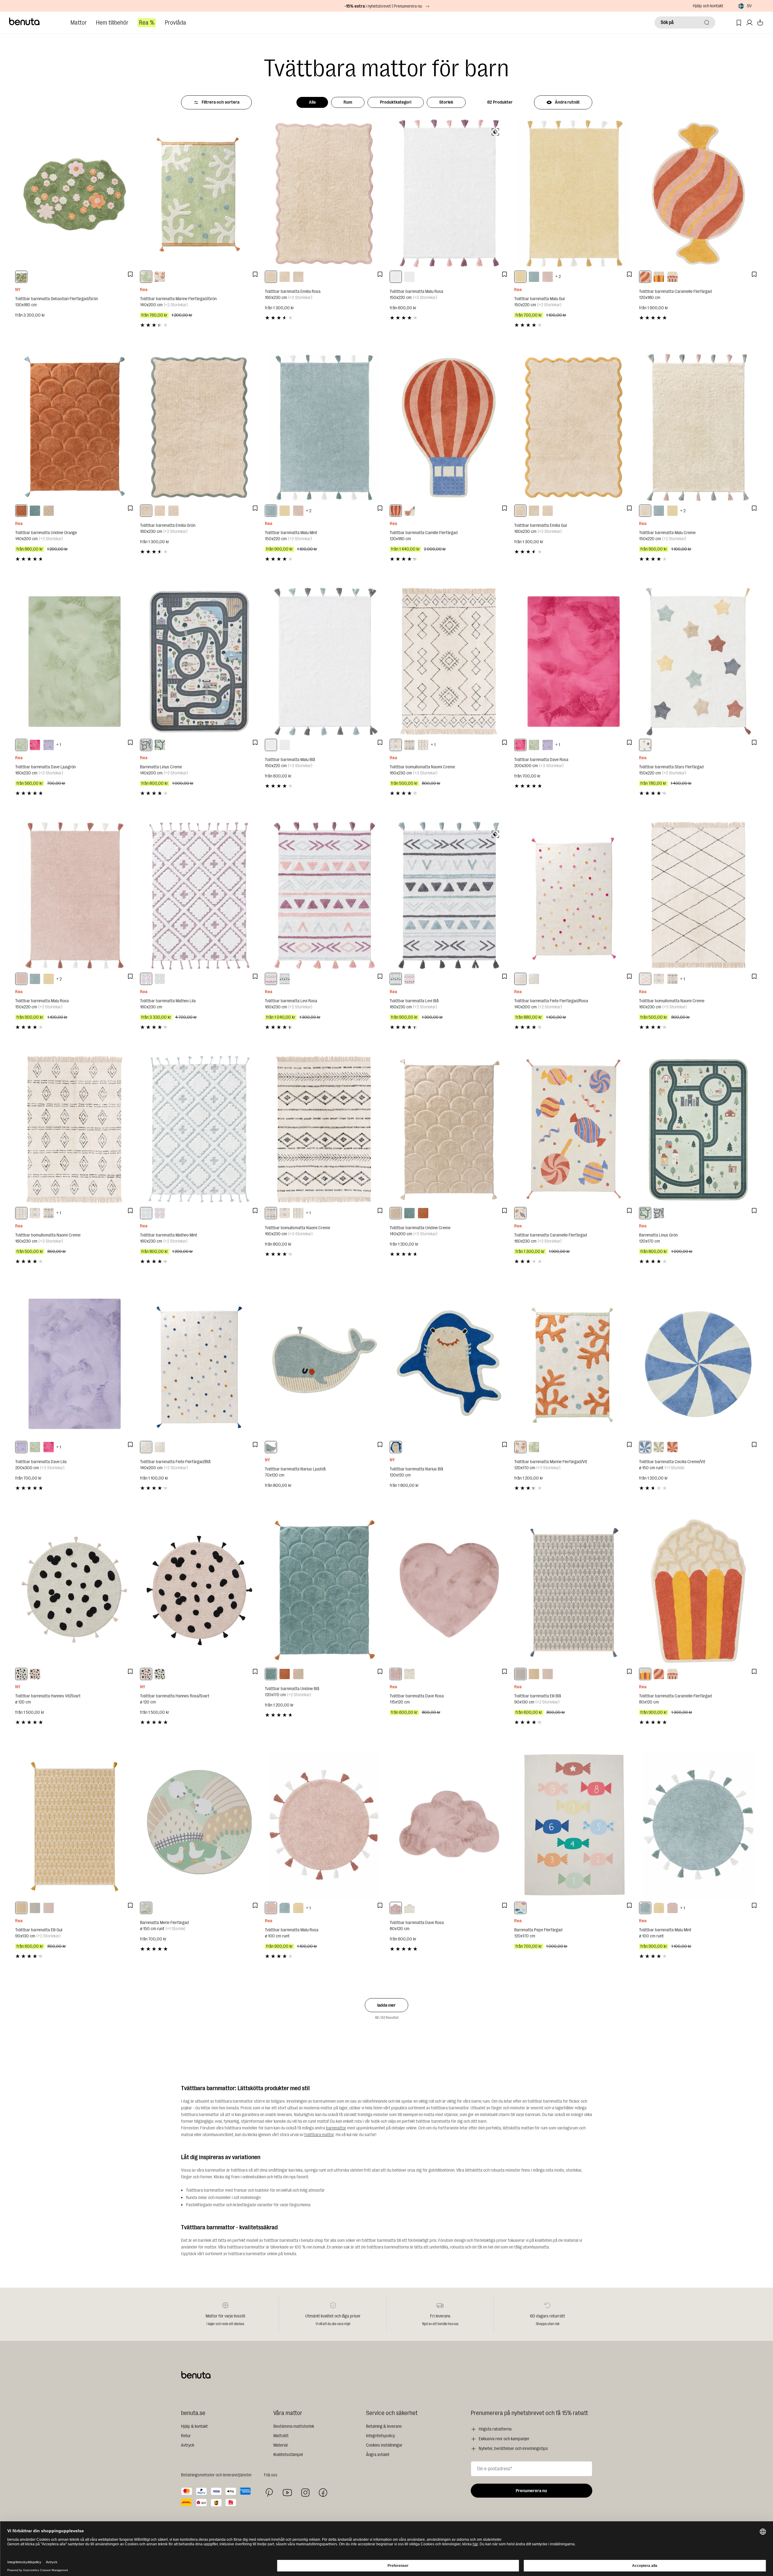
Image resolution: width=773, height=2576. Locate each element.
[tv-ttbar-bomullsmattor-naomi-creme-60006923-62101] (396, 745)
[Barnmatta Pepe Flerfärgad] (574, 1825)
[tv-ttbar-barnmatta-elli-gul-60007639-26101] (534, 1674)
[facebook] (323, 2493)
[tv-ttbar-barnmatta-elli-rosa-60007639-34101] (548, 1674)
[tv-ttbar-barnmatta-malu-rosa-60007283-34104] (271, 1908)
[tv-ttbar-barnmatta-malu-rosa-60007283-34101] (548, 277)
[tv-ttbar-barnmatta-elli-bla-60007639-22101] (520, 1674)
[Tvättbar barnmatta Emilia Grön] (199, 428)
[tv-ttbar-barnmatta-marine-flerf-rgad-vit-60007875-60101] (160, 277)
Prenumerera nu (531, 2491)
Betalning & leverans (384, 2426)
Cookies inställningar (384, 2445)
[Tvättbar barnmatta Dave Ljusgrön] (75, 662)
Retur (186, 2436)
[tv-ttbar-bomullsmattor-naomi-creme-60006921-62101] (423, 745)
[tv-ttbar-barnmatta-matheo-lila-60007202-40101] (146, 979)
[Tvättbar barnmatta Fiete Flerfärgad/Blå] (199, 1364)
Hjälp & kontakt (194, 2426)
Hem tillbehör (112, 23)
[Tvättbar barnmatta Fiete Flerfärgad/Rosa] (574, 896)
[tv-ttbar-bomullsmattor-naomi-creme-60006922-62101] (409, 745)
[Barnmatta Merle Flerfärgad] (199, 1825)
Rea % (147, 23)
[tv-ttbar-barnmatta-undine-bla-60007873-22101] (35, 511)
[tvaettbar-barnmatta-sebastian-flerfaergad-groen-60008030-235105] (21, 277)
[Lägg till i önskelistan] (130, 274)
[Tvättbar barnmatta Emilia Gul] (574, 428)
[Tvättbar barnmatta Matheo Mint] (199, 1130)
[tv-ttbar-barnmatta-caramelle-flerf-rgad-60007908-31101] (659, 277)
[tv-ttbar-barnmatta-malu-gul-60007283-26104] (298, 1908)
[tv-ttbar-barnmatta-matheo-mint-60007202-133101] (160, 979)
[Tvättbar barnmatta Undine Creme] (449, 1130)
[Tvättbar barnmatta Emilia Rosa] (324, 193)
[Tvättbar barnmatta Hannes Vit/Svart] (75, 1591)
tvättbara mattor (319, 2135)
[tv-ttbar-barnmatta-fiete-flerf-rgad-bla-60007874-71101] (534, 979)
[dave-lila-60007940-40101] (49, 745)
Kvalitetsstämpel (288, 2455)
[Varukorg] (760, 23)
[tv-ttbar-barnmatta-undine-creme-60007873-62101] (49, 511)
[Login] (749, 23)
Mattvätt (281, 2436)
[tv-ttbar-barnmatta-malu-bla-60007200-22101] (409, 277)
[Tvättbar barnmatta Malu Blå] (324, 662)
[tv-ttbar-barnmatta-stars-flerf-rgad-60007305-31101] (645, 745)
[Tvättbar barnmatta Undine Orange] (75, 428)
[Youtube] (287, 2493)
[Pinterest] (269, 2493)
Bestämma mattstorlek (294, 2426)
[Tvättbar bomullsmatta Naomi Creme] (449, 662)
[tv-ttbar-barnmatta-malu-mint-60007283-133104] (285, 1908)
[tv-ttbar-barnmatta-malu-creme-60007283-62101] (645, 511)
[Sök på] (707, 22)
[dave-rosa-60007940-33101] (35, 745)
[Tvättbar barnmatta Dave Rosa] (574, 662)
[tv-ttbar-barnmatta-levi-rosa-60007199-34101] (271, 979)
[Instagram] (305, 2492)
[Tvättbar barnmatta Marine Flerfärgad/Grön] (199, 193)
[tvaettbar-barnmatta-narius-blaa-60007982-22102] (396, 1447)
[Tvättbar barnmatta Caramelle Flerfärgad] (698, 193)
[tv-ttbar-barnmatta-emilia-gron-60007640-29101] (298, 277)
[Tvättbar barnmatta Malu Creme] (698, 428)
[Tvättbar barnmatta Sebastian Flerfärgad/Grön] (75, 193)
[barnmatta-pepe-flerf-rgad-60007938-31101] (520, 1908)
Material (280, 2445)
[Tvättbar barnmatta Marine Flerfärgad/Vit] (574, 1364)
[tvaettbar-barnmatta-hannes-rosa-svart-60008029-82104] (35, 1674)
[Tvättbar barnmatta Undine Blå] (324, 1591)
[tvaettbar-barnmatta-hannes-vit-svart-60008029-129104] (21, 1674)
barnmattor (336, 2128)
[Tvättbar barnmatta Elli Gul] (75, 1825)
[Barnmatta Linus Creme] (199, 662)
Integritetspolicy (380, 2436)
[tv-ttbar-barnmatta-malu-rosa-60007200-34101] (396, 277)
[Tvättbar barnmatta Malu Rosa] (449, 193)
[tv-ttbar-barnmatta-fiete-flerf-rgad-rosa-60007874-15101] (520, 979)
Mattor (79, 23)
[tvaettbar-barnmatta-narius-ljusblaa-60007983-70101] (271, 1447)
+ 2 (558, 277)
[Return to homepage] (25, 22)
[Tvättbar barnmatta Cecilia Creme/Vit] (698, 1364)
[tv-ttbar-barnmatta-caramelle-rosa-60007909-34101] (672, 277)
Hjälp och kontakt (708, 6)
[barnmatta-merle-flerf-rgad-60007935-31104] (146, 1908)
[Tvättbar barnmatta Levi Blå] (449, 896)
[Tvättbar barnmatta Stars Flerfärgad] (698, 662)
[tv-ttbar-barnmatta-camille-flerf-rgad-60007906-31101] (396, 511)
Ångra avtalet (378, 2455)
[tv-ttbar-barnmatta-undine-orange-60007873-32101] (21, 511)
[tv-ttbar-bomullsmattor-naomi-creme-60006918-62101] (645, 979)
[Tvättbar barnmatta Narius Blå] (449, 1364)
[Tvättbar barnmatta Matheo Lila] (199, 896)
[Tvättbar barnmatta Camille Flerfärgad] (449, 428)
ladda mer (386, 2005)
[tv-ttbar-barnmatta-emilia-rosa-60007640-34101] (271, 277)
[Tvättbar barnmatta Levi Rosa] (324, 896)
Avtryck (188, 2445)
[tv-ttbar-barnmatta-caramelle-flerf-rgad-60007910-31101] (520, 1213)
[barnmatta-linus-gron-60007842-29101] (160, 745)
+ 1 (59, 745)
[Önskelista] (739, 23)
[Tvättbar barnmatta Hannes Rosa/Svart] (199, 1591)
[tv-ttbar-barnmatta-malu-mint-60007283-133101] (534, 277)
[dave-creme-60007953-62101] (409, 1674)
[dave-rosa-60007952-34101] (396, 1908)
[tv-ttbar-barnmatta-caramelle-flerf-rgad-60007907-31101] (645, 277)
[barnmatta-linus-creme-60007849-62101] (146, 745)
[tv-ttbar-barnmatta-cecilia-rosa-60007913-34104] (672, 1447)
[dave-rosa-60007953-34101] (396, 1674)
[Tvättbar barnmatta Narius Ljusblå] (324, 1364)
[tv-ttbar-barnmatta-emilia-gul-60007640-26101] (285, 277)
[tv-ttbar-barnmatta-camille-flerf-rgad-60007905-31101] (409, 511)
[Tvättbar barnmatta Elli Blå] (574, 1591)
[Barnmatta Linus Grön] (698, 1130)
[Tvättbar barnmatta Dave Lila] (75, 1364)
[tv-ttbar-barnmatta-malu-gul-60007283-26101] (520, 277)
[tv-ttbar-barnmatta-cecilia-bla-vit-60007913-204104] (645, 1447)
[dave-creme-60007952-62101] (409, 1908)
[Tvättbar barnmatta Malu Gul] (574, 193)
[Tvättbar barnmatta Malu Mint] (324, 428)
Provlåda (176, 23)
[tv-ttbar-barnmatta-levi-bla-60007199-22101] (285, 979)
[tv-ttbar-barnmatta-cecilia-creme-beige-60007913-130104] (659, 1447)
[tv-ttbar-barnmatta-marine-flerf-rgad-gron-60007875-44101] (146, 277)
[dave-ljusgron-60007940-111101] (21, 745)
